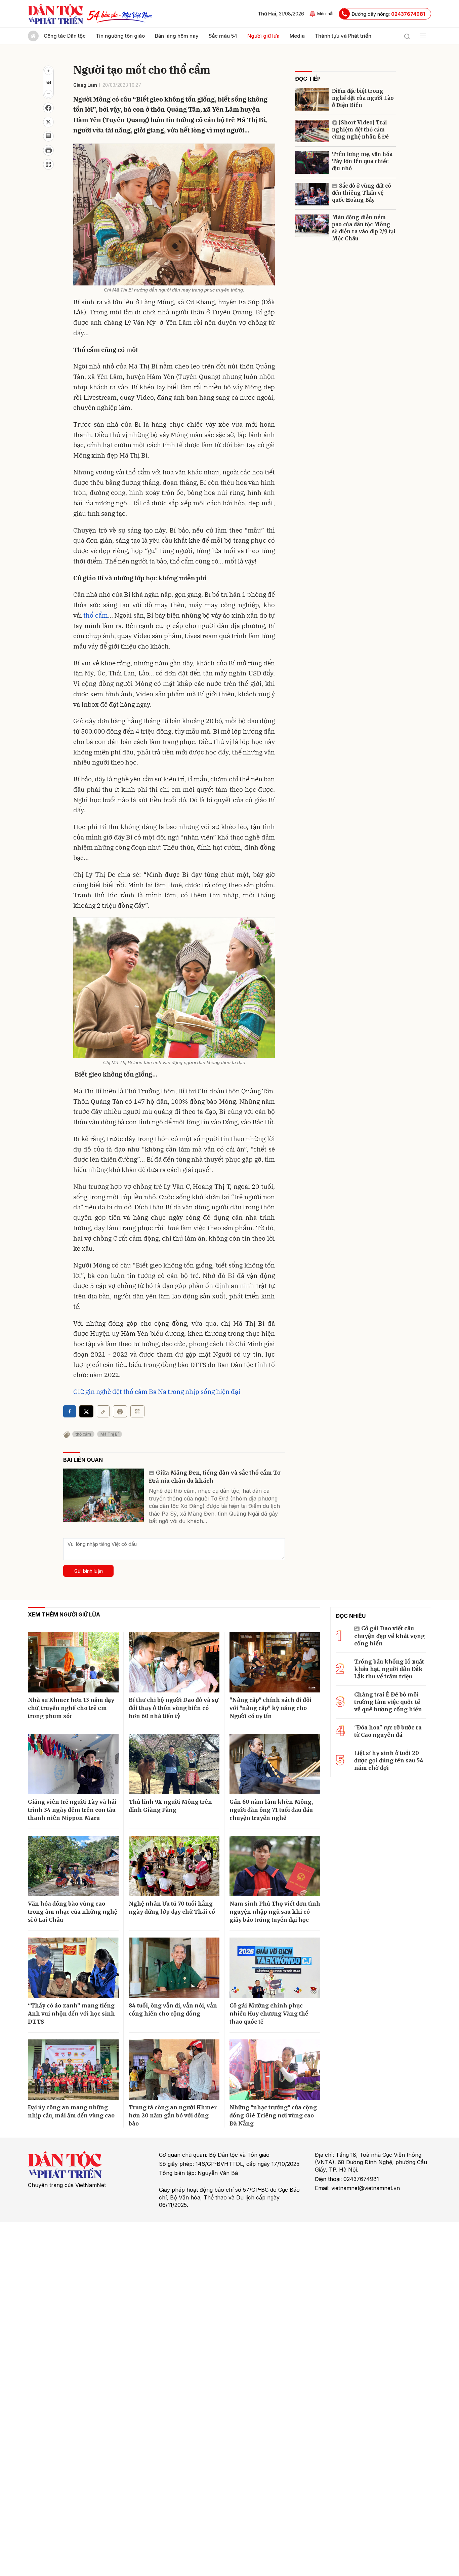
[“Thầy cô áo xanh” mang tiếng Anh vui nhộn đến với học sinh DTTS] (73, 1968)
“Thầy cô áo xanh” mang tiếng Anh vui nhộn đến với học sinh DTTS (71, 2014)
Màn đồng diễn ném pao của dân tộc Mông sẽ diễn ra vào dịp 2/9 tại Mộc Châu (364, 228)
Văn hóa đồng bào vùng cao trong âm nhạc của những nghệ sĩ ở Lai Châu (73, 1912)
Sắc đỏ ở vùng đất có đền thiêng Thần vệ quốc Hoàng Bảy (362, 193)
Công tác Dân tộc (65, 36)
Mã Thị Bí (110, 1434)
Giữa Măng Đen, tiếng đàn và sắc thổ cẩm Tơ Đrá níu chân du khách (215, 1477)
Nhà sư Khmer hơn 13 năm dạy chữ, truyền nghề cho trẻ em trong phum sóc (71, 1708)
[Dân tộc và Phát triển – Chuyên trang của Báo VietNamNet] (55, 14)
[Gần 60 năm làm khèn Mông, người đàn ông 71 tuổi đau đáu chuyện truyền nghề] (275, 1764)
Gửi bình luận (89, 1571)
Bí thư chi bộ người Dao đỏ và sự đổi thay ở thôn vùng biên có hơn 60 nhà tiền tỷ (173, 1708)
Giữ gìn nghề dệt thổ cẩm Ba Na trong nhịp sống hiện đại (157, 1392)
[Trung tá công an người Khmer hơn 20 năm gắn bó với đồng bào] (174, 2070)
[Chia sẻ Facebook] (48, 108)
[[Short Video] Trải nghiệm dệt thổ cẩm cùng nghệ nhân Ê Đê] (312, 131)
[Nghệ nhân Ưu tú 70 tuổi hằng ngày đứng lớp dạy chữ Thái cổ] (174, 1866)
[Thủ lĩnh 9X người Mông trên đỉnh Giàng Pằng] (174, 1764)
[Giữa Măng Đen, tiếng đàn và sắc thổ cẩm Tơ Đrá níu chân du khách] (103, 1495)
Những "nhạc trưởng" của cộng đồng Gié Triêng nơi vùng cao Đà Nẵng (273, 2115)
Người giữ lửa (263, 36)
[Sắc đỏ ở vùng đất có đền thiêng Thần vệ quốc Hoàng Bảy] (312, 194)
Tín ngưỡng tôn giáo (120, 36)
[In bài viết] (48, 150)
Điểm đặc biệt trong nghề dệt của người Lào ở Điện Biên (363, 98)
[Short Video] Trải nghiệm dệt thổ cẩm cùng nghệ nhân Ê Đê (360, 130)
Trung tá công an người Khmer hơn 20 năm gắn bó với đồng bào (173, 2115)
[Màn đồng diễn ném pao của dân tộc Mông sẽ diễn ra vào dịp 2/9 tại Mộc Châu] (312, 226)
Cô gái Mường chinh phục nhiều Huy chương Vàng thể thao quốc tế (269, 2014)
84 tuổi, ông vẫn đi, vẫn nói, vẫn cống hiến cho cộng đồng (173, 2009)
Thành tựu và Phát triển (343, 36)
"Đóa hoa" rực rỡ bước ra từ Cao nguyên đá (388, 1731)
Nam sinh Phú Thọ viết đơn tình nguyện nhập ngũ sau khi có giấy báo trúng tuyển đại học (275, 1912)
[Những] (275, 2070)
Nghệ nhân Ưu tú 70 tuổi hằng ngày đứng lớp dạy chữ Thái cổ (172, 1908)
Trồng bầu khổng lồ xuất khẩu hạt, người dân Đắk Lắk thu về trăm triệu (389, 1669)
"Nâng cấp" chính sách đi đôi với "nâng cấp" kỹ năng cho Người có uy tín (270, 1708)
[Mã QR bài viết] (48, 164)
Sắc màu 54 (223, 36)
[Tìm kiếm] (407, 36)
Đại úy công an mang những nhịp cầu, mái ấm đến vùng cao (71, 2111)
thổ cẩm (95, 615)
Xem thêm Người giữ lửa (64, 1614)
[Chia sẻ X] (86, 1411)
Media (297, 36)
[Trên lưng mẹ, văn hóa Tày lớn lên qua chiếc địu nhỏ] (312, 163)
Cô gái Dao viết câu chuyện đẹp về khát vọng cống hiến (389, 1636)
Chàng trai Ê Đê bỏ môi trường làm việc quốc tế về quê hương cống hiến (388, 1702)
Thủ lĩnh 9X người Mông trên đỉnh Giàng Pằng (170, 1806)
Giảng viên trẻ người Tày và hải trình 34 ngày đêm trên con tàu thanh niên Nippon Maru (72, 1810)
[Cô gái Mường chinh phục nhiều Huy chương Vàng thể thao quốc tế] (275, 1968)
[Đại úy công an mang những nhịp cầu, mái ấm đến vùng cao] (73, 2070)
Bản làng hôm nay (177, 36)
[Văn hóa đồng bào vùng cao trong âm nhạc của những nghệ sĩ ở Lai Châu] (73, 1866)
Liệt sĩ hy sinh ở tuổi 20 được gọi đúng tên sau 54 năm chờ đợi (389, 1761)
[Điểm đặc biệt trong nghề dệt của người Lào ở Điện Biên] (312, 99)
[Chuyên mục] (423, 36)
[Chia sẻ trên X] (48, 122)
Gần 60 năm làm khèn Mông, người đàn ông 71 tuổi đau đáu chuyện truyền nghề (271, 1810)
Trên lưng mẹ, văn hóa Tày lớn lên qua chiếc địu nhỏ (362, 161)
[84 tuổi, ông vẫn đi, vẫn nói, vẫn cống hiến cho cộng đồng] (174, 1968)
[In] (120, 1411)
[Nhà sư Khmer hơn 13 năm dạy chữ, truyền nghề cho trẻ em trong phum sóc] (73, 1662)
